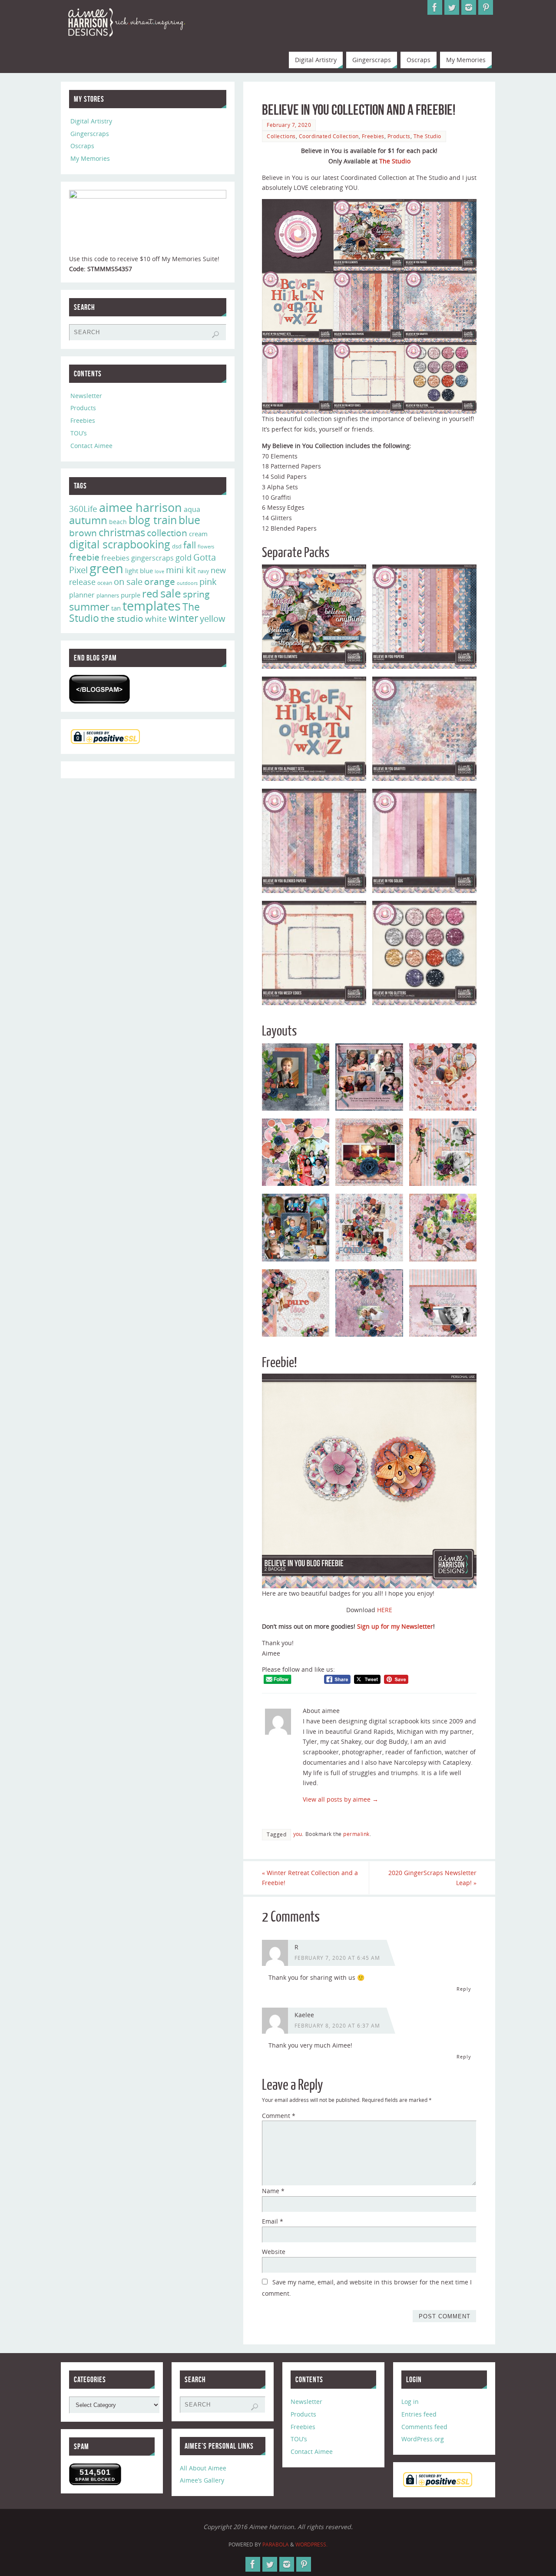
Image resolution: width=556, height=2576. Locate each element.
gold (184, 558)
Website (274, 2252)
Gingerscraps (90, 134)
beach (118, 522)
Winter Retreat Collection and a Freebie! (310, 1878)
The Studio (427, 136)
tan (116, 608)
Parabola (276, 2544)
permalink (356, 1834)
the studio (122, 618)
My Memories (90, 158)
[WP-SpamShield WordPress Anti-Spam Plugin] (99, 689)
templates (152, 606)
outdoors (187, 583)
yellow (213, 618)
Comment (279, 2116)
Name (273, 2191)
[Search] (215, 335)
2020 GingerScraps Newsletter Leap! (432, 1878)
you (298, 1834)
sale (171, 593)
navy (203, 571)
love (159, 571)
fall (190, 545)
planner (82, 595)
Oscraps (82, 146)
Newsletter (86, 396)
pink (208, 581)
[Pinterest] (486, 7)
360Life (83, 509)
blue (189, 520)
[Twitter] (452, 7)
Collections (281, 136)
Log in (410, 2402)
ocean (105, 583)
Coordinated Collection (329, 136)
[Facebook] (435, 7)
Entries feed (419, 2414)
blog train (153, 520)
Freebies (373, 136)
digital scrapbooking (120, 544)
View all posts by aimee (341, 1799)
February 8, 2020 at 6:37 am (337, 2025)
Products (399, 136)
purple (131, 595)
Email (273, 2221)
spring (196, 594)
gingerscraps (152, 558)
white (156, 619)
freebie (84, 557)
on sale (128, 581)
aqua (192, 509)
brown (83, 533)
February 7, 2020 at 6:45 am (337, 1958)
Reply (464, 1989)
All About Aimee (203, 2468)
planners (108, 595)
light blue (139, 571)
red (150, 593)
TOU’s (79, 433)
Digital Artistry (91, 121)
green (106, 568)
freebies (115, 558)
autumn (88, 520)
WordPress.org (423, 2439)
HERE (385, 1610)
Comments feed (424, 2427)
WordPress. (311, 2544)
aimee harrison (141, 508)
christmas (122, 532)
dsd (177, 546)
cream (198, 534)
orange (160, 581)
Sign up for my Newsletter (395, 1626)
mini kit (181, 570)
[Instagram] (469, 7)
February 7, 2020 (289, 125)
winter (183, 618)
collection (167, 533)
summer (89, 607)
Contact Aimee (91, 446)
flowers (206, 547)
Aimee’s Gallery (202, 2480)
